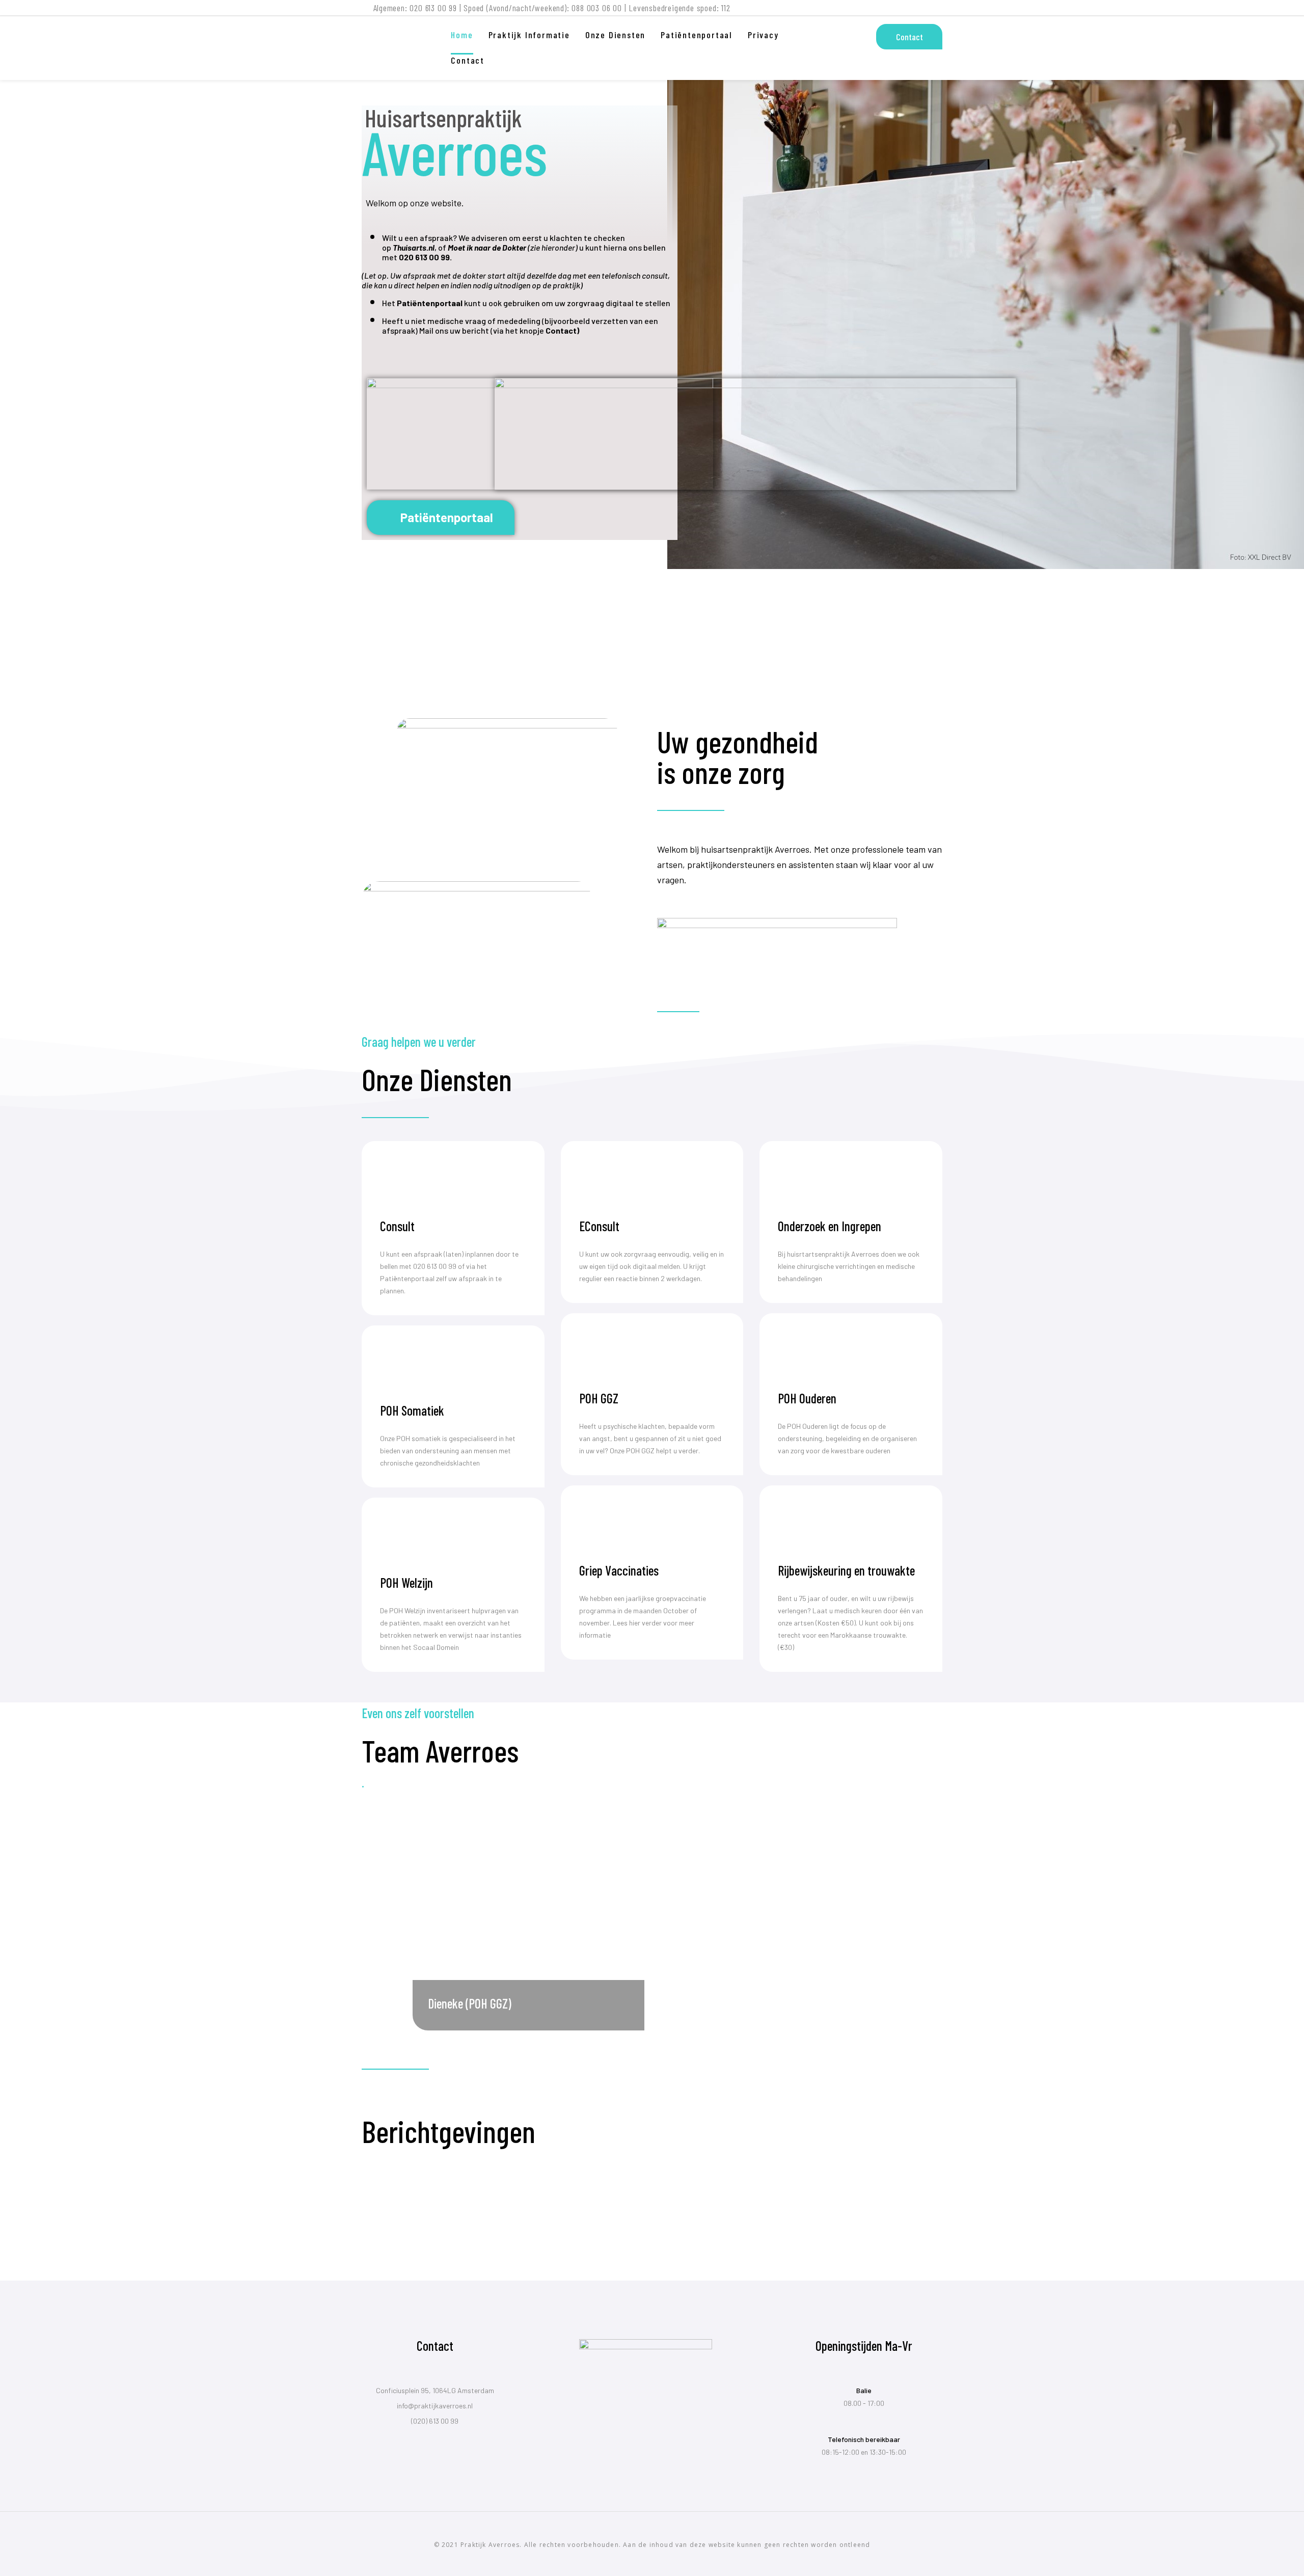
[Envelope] (938, 10)
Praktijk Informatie (529, 35)
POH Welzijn (406, 1582)
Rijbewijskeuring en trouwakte (846, 1570)
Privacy (763, 35)
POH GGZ (599, 1398)
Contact (468, 60)
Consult (397, 1226)
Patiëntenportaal (697, 35)
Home (462, 35)
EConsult (599, 1226)
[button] (441, 518)
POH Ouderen (807, 1398)
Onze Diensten (615, 35)
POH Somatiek (412, 1410)
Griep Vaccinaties (619, 1570)
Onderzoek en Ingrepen (830, 1226)
